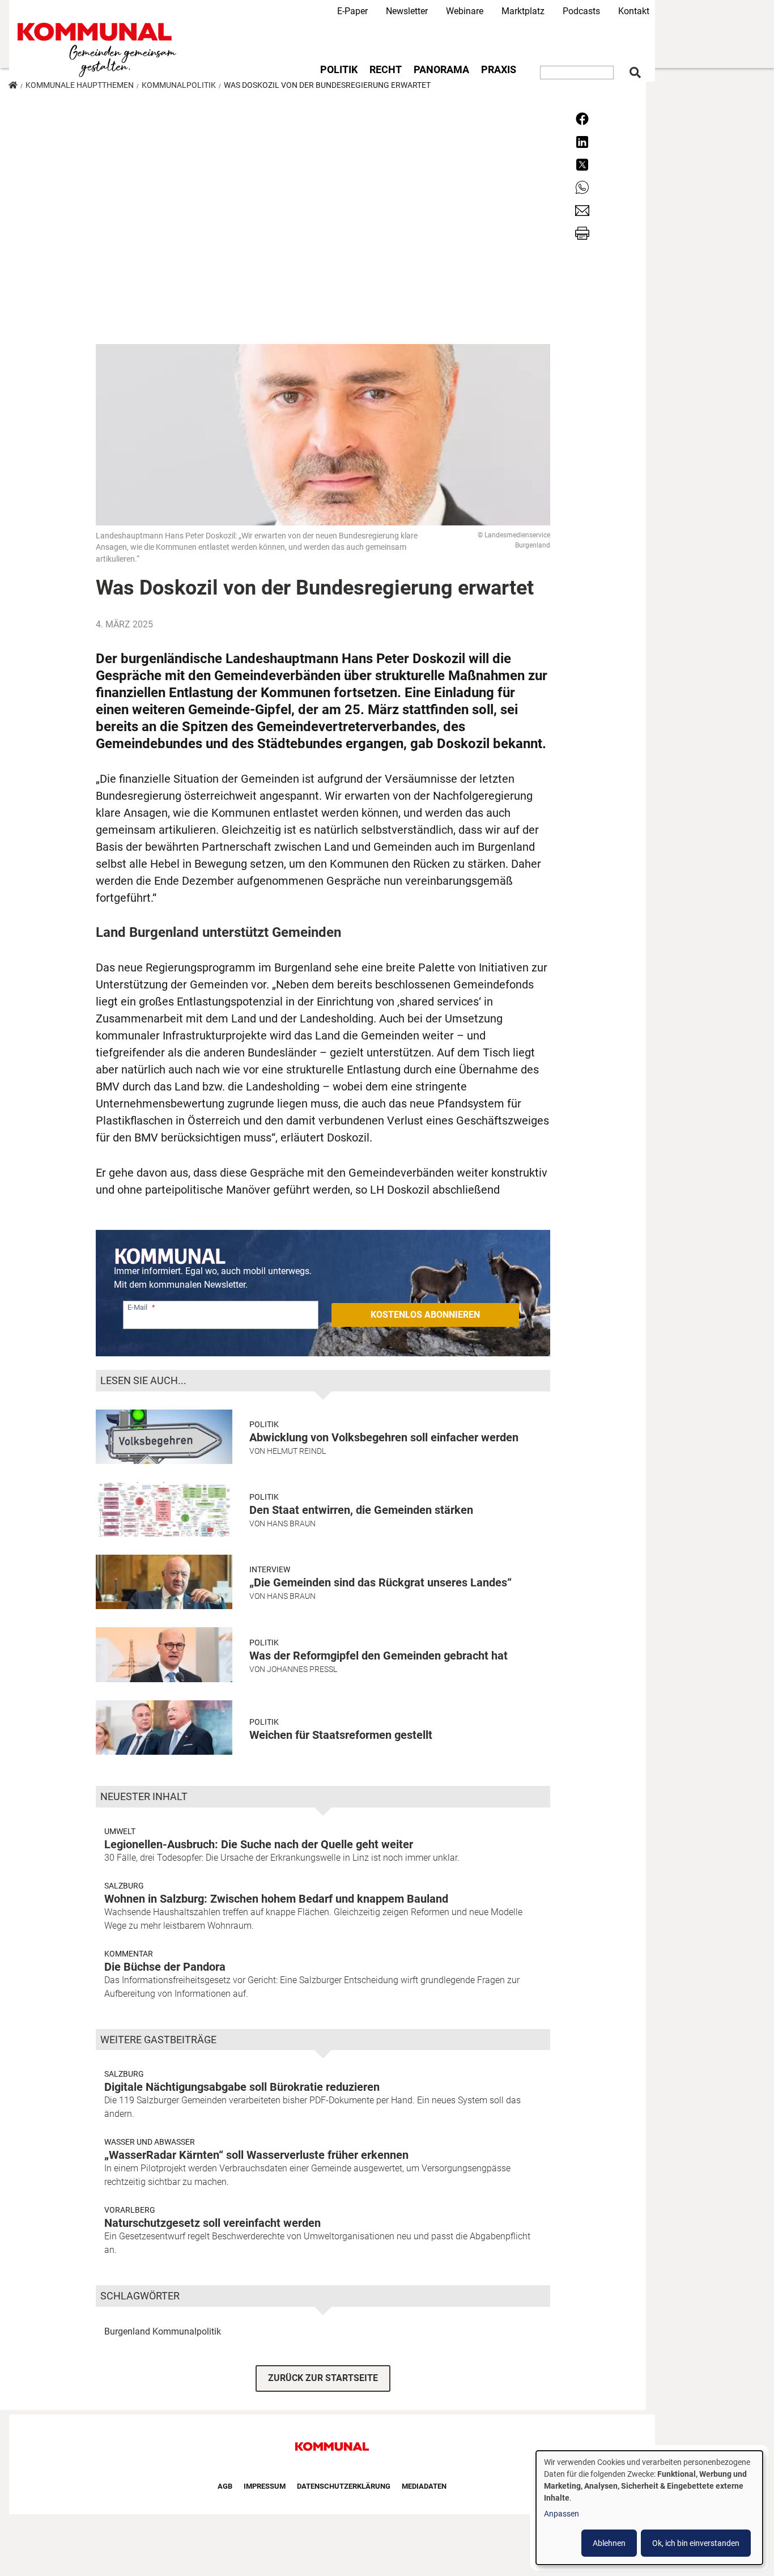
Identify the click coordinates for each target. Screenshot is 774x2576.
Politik (339, 70)
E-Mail (137, 1307)
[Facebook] (582, 118)
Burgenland (127, 2331)
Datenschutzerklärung (344, 2486)
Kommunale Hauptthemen (80, 85)
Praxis (499, 70)
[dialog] (649, 2508)
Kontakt (634, 11)
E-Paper (352, 11)
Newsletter (407, 11)
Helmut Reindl (296, 1451)
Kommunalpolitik (179, 85)
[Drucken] (582, 233)
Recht (386, 70)
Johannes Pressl (302, 1669)
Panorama (441, 70)
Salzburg (124, 1886)
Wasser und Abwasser (150, 2142)
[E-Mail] (582, 209)
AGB (225, 2486)
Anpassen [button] (562, 2514)
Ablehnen (609, 2543)
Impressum (265, 2486)
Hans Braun (291, 1523)
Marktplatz (523, 11)
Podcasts (581, 11)
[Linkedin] (582, 141)
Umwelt (120, 1831)
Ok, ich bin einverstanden (696, 2543)
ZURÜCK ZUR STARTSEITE (323, 2378)
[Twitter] (582, 164)
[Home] (99, 50)
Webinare (465, 11)
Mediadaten (424, 2486)
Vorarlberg (130, 2210)
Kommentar (129, 1954)
